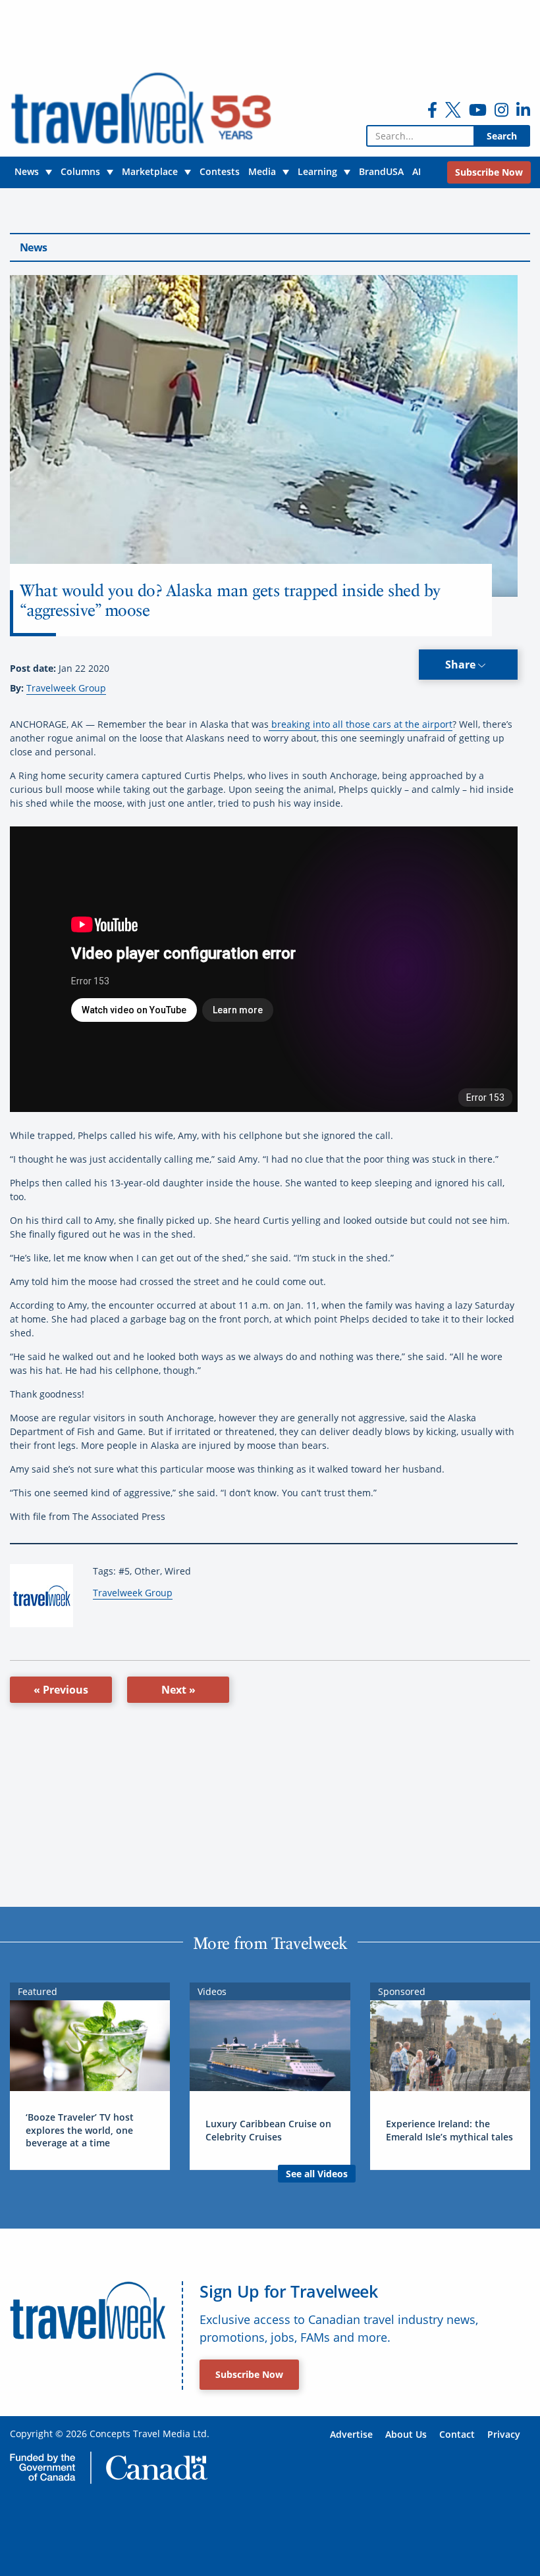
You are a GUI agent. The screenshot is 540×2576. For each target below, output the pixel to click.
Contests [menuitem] (220, 171)
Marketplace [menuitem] (150, 171)
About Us (406, 2434)
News (33, 247)
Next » (178, 1690)
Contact (457, 2434)
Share (462, 665)
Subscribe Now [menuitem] (489, 172)
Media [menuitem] (262, 171)
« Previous (61, 1690)
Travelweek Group (66, 688)
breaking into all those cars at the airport (361, 724)
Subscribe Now (249, 2374)
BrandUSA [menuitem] (381, 171)
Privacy (504, 2434)
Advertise (351, 2434)
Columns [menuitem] (80, 171)
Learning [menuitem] (317, 171)
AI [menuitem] (417, 171)
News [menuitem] (27, 171)
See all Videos (317, 2174)
